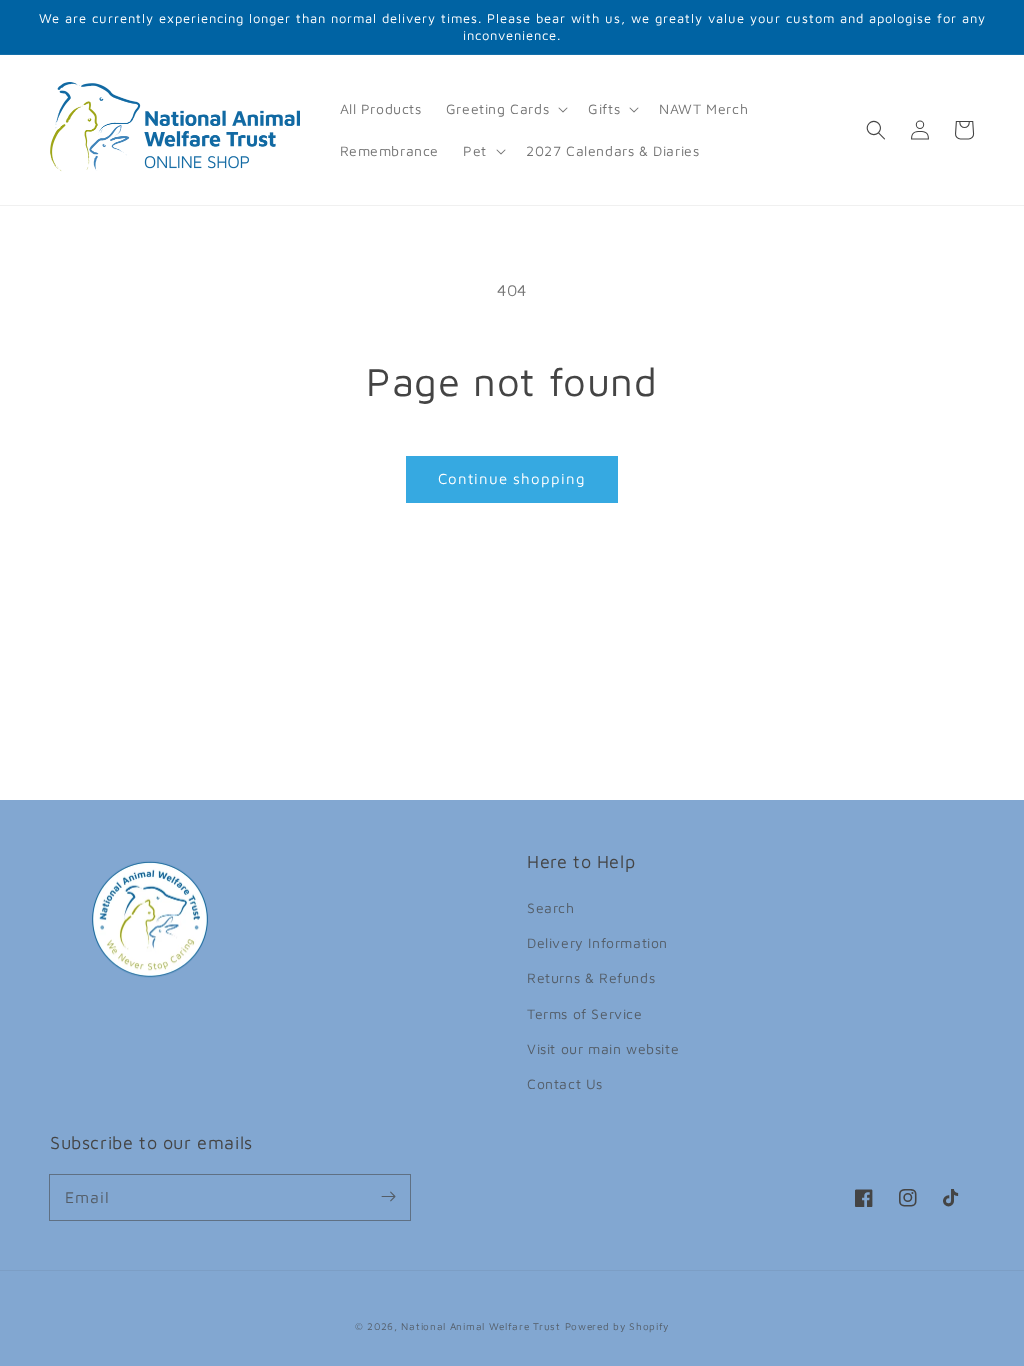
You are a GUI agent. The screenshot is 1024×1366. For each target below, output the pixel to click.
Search (551, 907)
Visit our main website (603, 1048)
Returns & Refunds (591, 977)
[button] (505, 109)
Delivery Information (597, 942)
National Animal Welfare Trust (480, 1326)
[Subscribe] (388, 1197)
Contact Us (565, 1083)
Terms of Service (585, 1013)
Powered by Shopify (617, 1326)
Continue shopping (512, 478)
